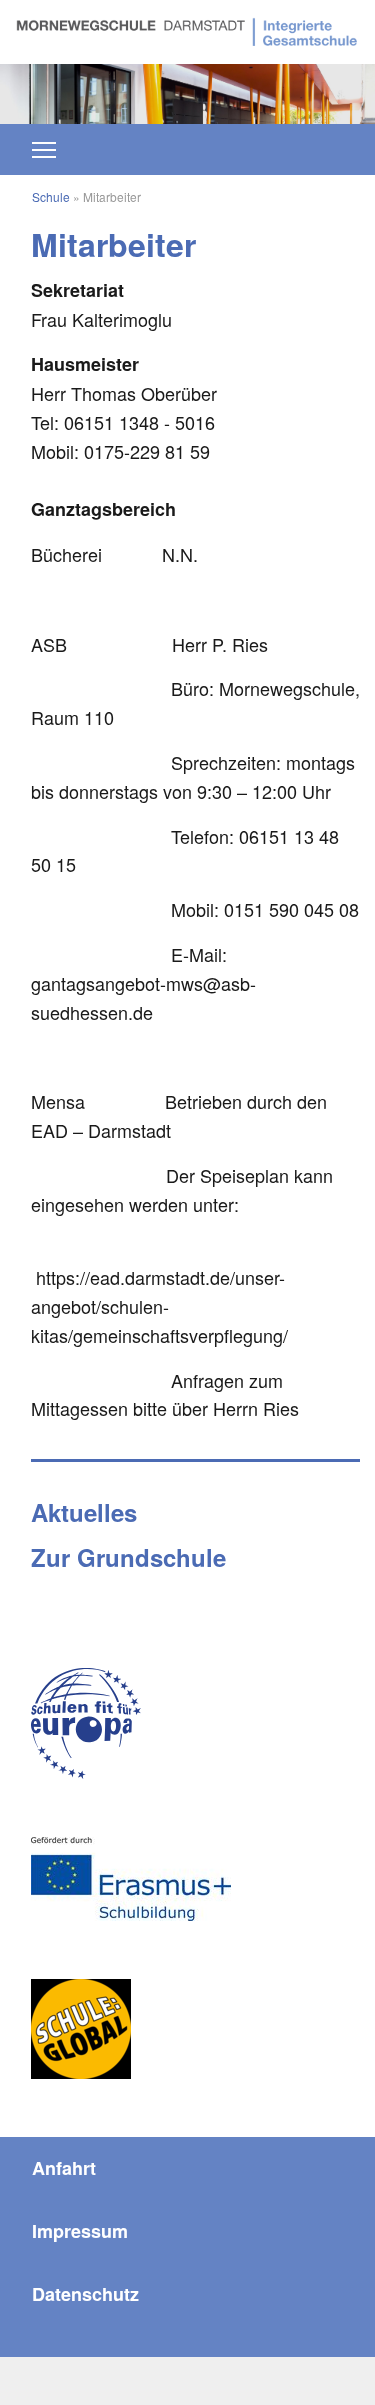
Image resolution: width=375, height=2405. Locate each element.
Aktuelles (84, 1512)
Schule (51, 196)
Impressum (80, 2231)
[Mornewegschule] (187, 29)
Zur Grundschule (128, 1557)
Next (328, 84)
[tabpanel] (187, 94)
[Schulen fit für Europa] (86, 1723)
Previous (47, 84)
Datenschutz (85, 2294)
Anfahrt (64, 2168)
